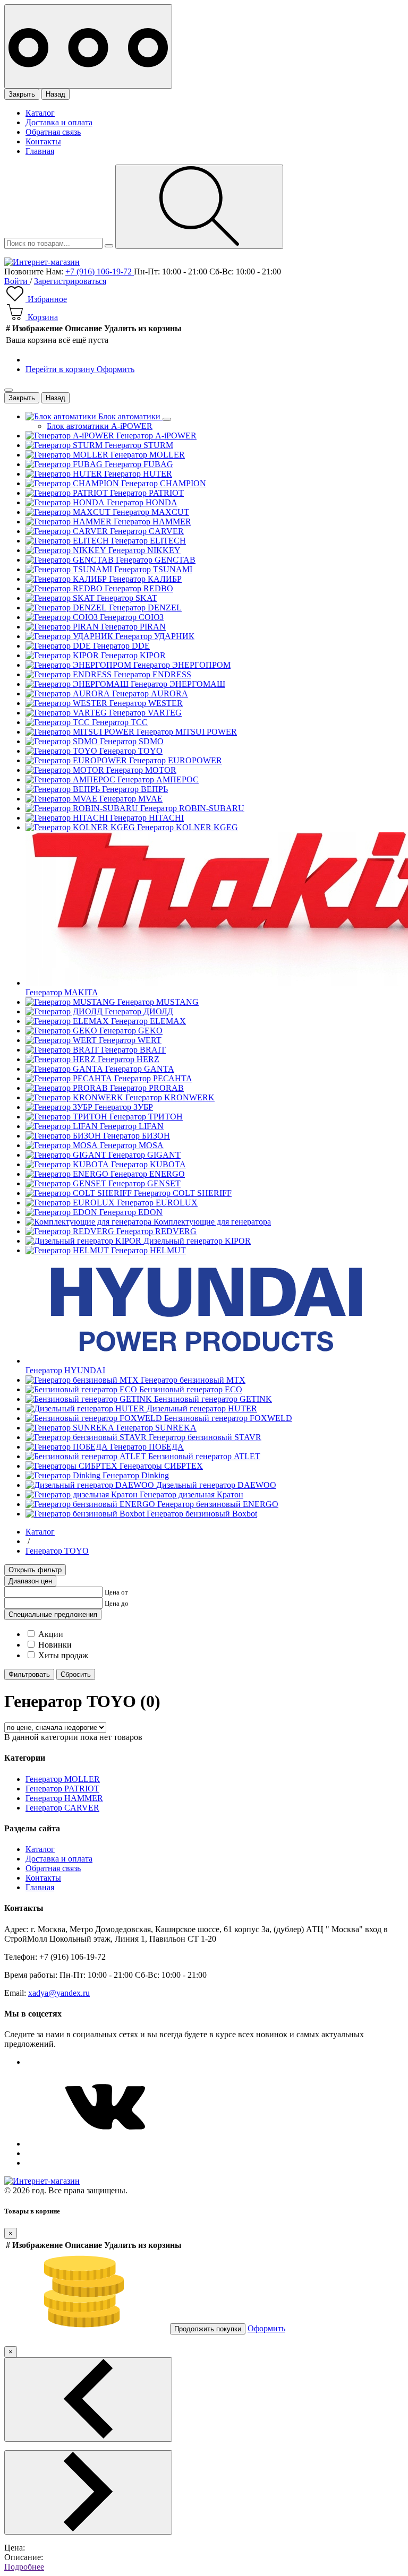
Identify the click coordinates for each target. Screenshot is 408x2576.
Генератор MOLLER (63, 1779)
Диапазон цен (30, 1581)
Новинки (55, 1645)
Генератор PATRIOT (62, 1789)
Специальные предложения (53, 1614)
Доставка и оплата (59, 122)
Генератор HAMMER (64, 1798)
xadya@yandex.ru (59, 1993)
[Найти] (199, 207)
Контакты (43, 141)
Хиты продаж (63, 1655)
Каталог (40, 113)
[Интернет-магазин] (42, 262)
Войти (17, 281)
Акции (51, 1634)
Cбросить (76, 1674)
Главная (40, 151)
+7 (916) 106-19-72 (100, 272)
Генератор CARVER (62, 1808)
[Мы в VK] (105, 2144)
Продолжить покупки (208, 2329)
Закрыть (22, 94)
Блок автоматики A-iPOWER (100, 426)
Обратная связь (53, 132)
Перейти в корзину (61, 369)
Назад (56, 94)
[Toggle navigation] (88, 46)
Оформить (116, 369)
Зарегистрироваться (70, 281)
